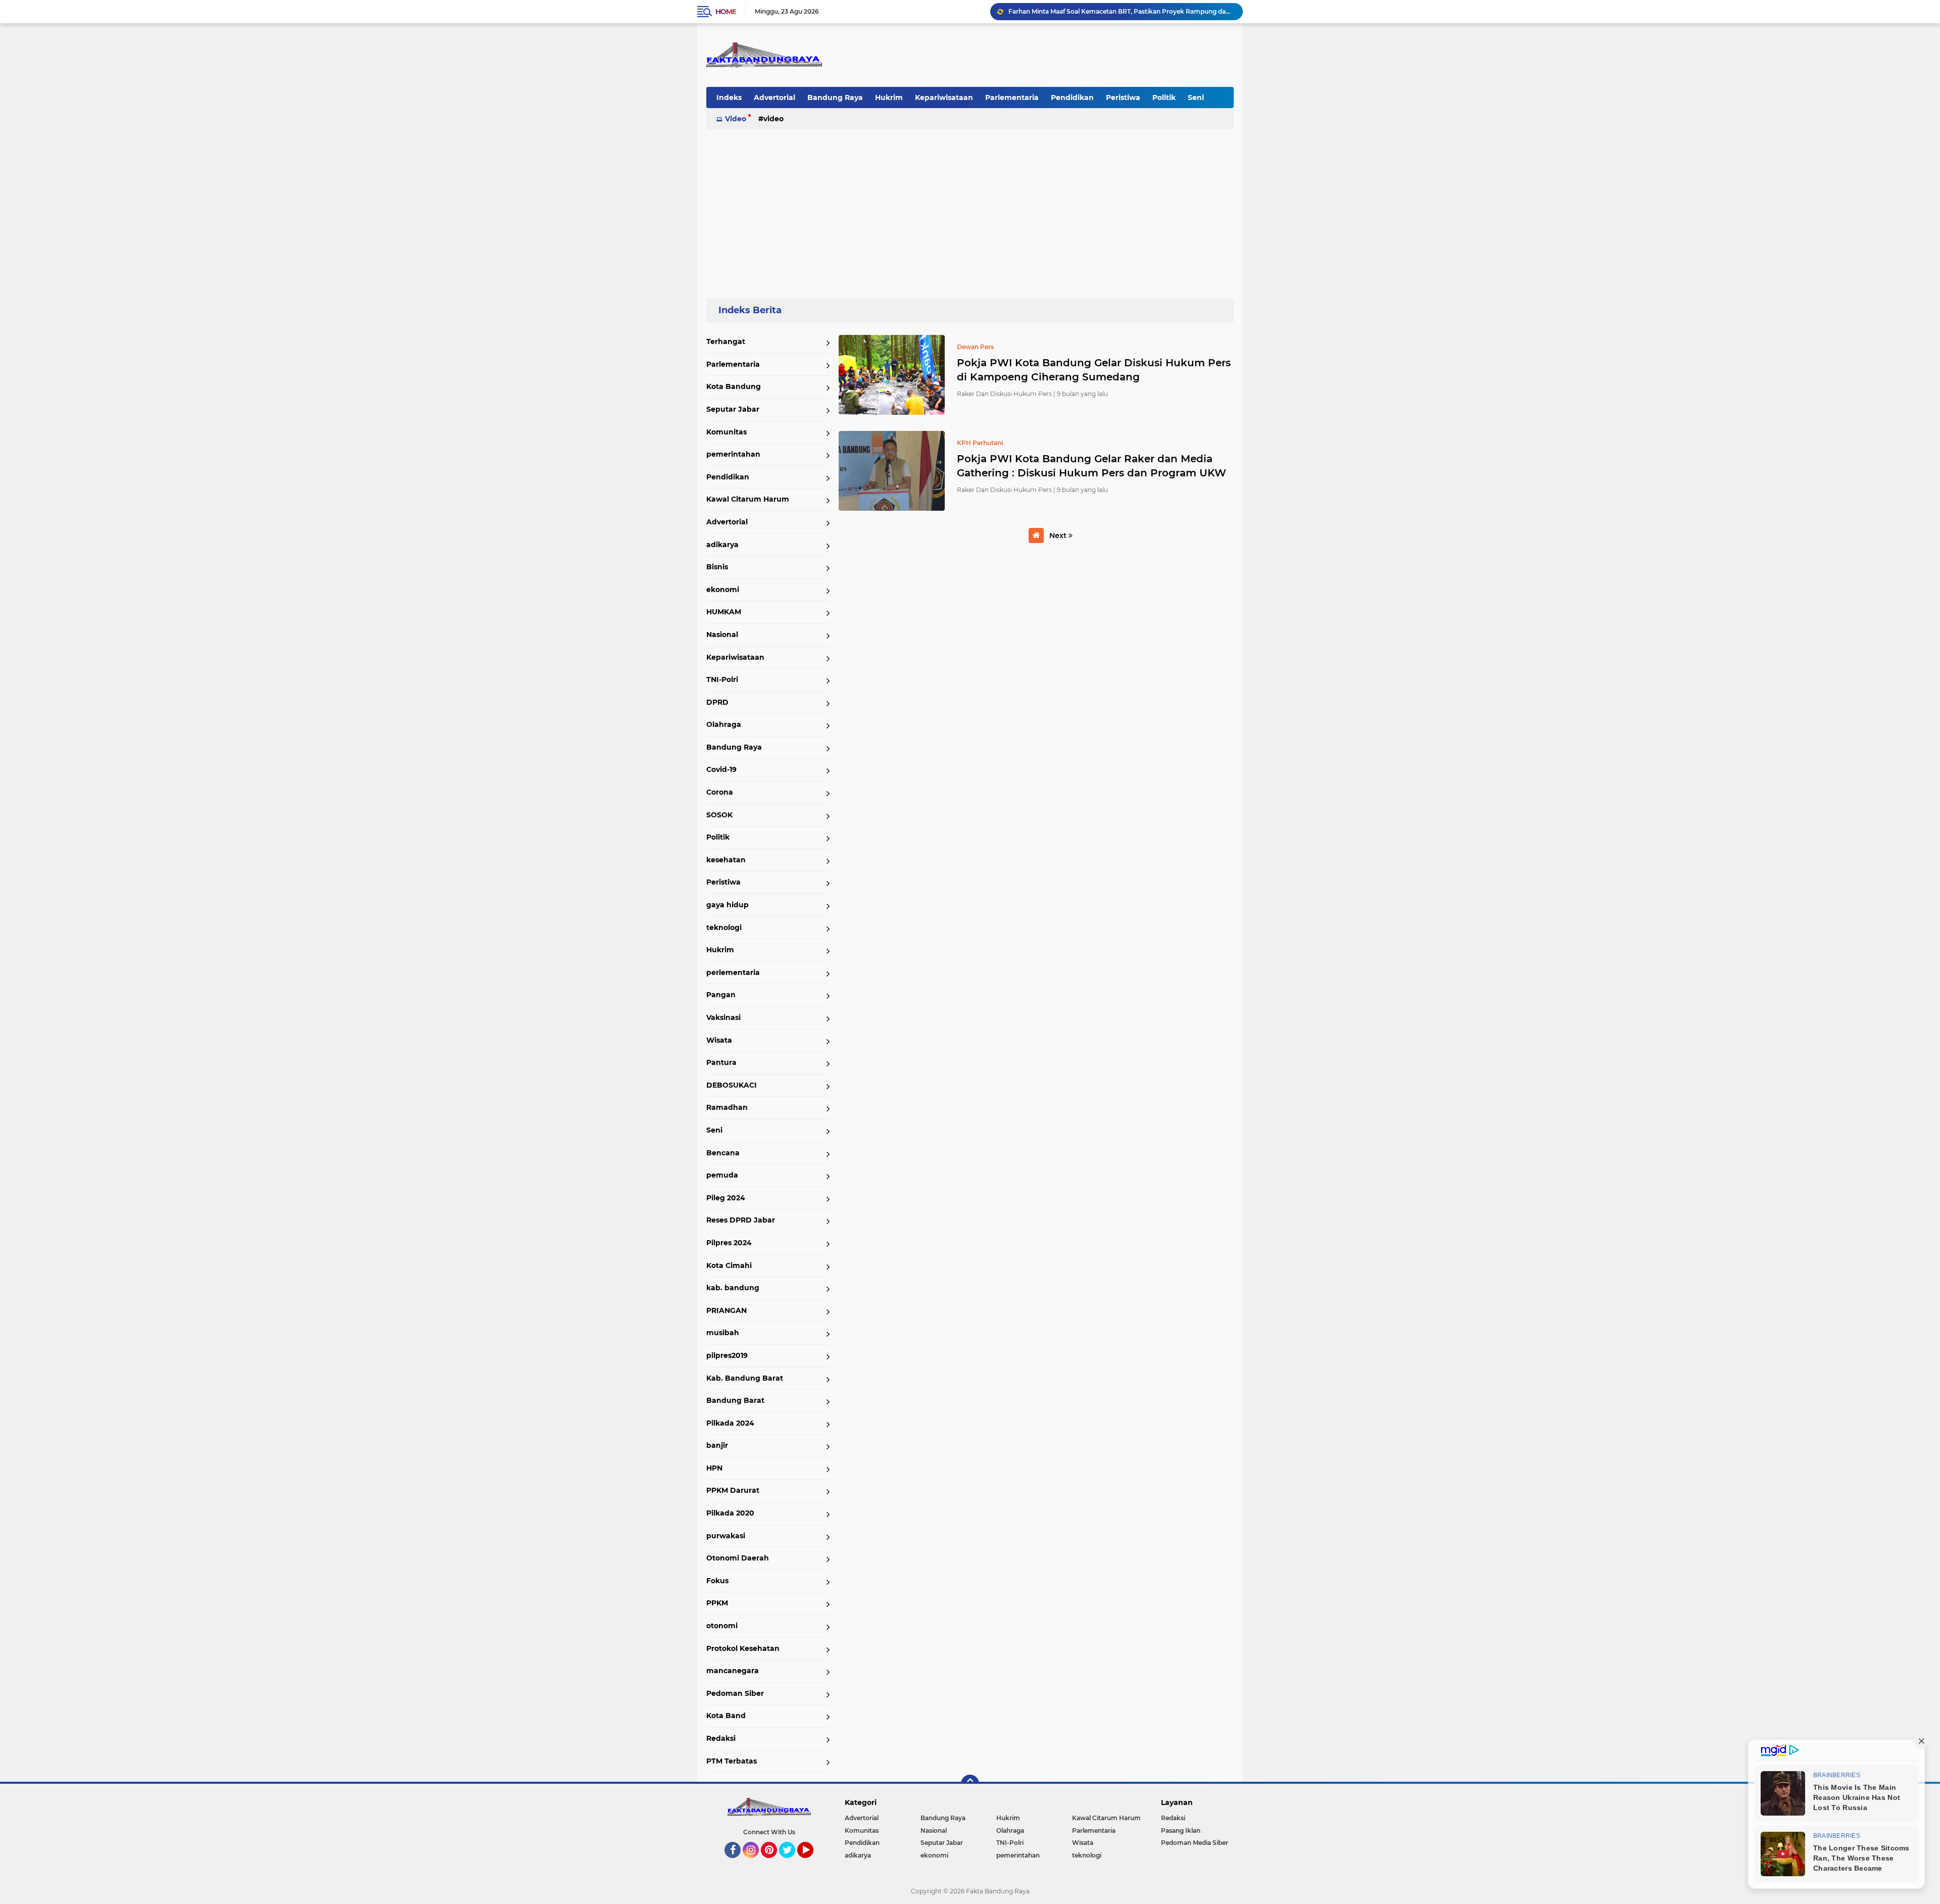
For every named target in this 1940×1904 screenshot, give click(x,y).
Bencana (723, 1153)
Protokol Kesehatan (743, 1648)
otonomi (722, 1626)
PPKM (717, 1603)
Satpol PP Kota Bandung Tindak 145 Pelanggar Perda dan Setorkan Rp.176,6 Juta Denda (1121, 11)
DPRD (717, 702)
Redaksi (721, 1738)
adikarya (722, 545)
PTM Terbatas (732, 1761)
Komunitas (726, 432)
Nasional (722, 634)
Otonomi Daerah (738, 1558)
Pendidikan (1072, 97)
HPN (714, 1468)
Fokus (717, 1581)
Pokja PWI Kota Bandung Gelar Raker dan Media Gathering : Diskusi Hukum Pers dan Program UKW (1092, 466)
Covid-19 (721, 769)
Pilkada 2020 (730, 1513)
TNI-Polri (722, 679)
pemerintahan (733, 454)
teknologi (724, 927)
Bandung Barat (735, 1400)
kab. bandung (733, 1288)
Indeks (729, 97)
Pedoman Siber (735, 1693)
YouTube (812, 1863)
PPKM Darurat (733, 1490)
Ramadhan (727, 1107)
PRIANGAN (726, 1310)
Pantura (721, 1062)
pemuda (722, 1175)
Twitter (792, 1863)
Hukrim (889, 97)
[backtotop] (970, 1784)
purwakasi (726, 1536)
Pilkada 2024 (730, 1423)
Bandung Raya (835, 97)
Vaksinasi (723, 1017)
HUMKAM (724, 612)
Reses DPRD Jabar (741, 1220)
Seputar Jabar (733, 409)
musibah (723, 1333)
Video (736, 119)
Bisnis (717, 567)
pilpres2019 (727, 1355)
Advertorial (774, 97)
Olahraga (724, 724)
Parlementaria (1012, 97)
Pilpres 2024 (729, 1243)
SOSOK (719, 815)
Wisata (719, 1040)
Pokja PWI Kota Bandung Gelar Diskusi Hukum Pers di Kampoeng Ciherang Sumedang (1094, 370)
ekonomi (723, 590)
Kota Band (726, 1716)
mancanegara (733, 1671)
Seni (1196, 97)
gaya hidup (727, 905)
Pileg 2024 (726, 1198)
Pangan (721, 995)
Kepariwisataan (944, 97)
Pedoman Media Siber (1195, 1843)
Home (726, 12)
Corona (720, 792)
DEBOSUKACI (732, 1085)
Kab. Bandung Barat (745, 1378)
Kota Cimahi (729, 1265)
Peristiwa (1123, 97)
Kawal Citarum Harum (748, 499)
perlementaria (733, 972)
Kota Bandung (734, 386)
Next (1059, 535)
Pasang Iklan (1181, 1830)
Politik (1164, 97)
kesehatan (726, 860)
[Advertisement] (970, 209)
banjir (717, 1445)
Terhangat (726, 341)
